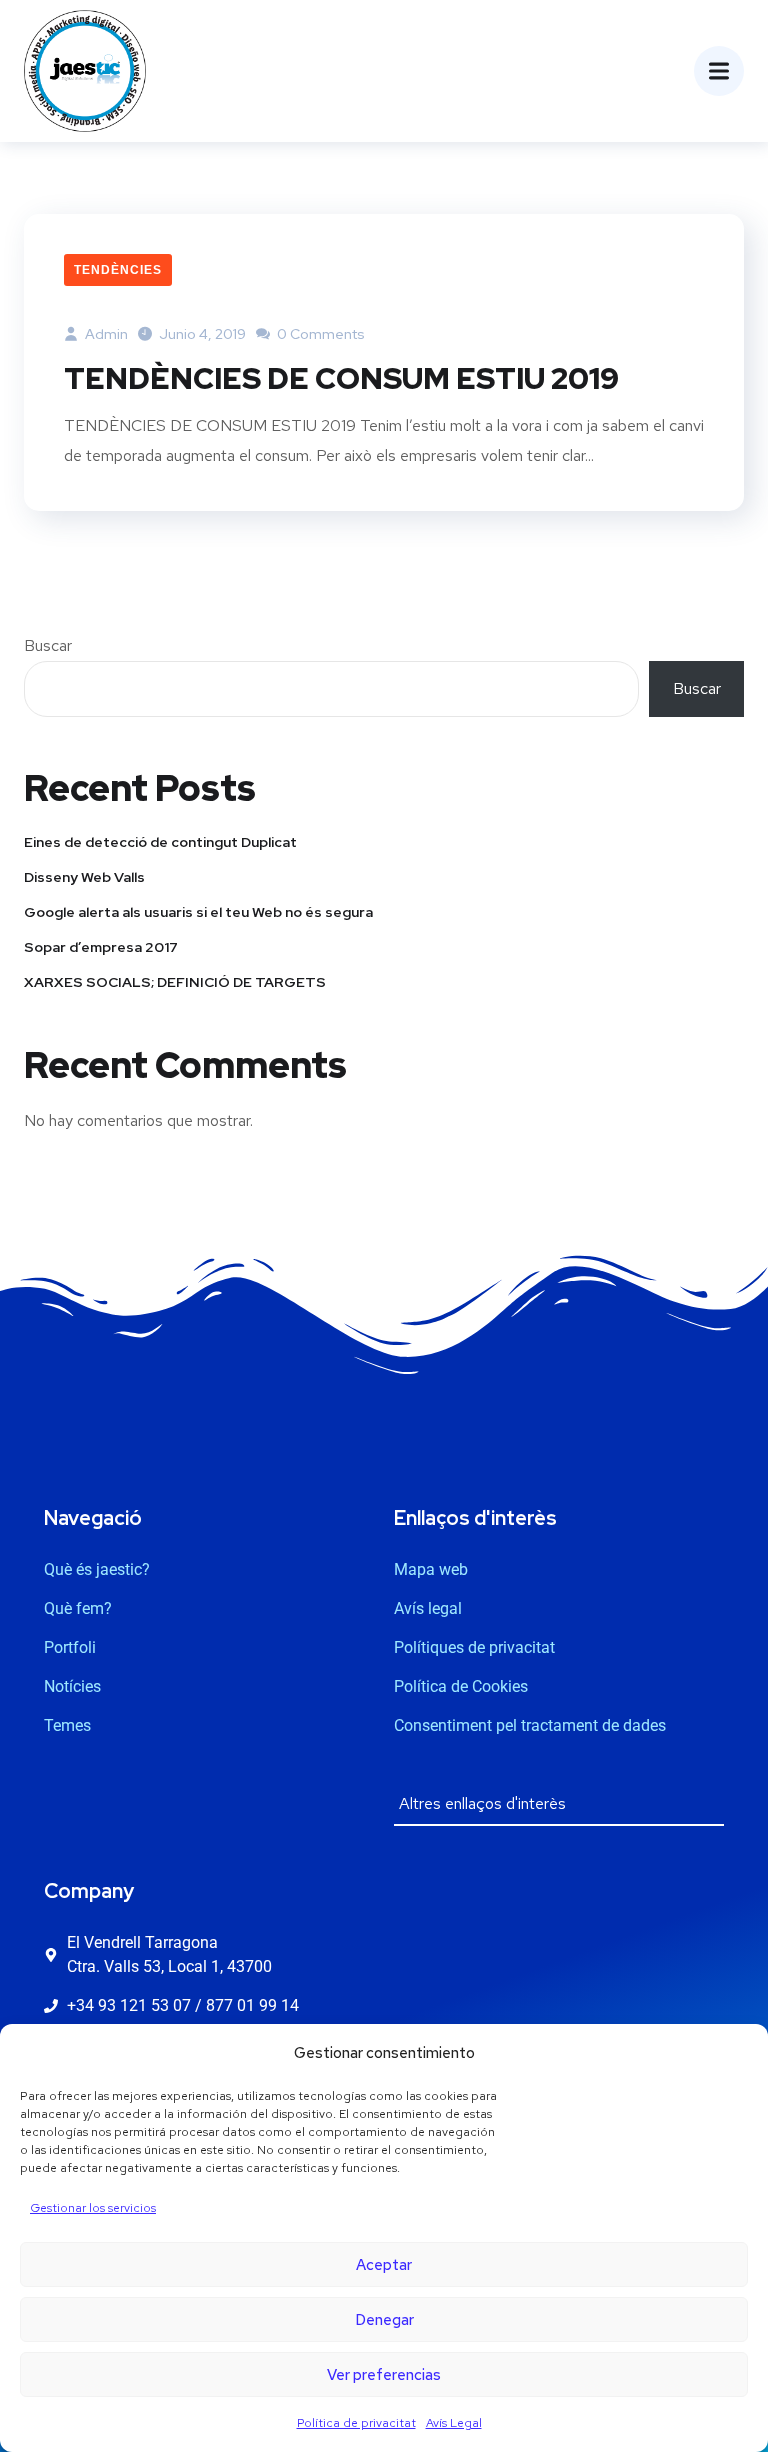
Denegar (384, 2320)
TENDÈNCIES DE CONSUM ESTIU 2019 (341, 378)
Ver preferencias (384, 2375)
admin (105, 334)
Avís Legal (454, 2423)
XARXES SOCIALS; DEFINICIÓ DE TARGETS (175, 982)
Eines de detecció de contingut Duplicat (160, 842)
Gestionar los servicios (93, 2208)
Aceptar (384, 2265)
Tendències (118, 270)
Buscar (48, 645)
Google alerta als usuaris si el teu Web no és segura (198, 912)
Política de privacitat (356, 2423)
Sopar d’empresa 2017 (101, 947)
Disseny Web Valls (84, 877)
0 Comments (319, 334)
